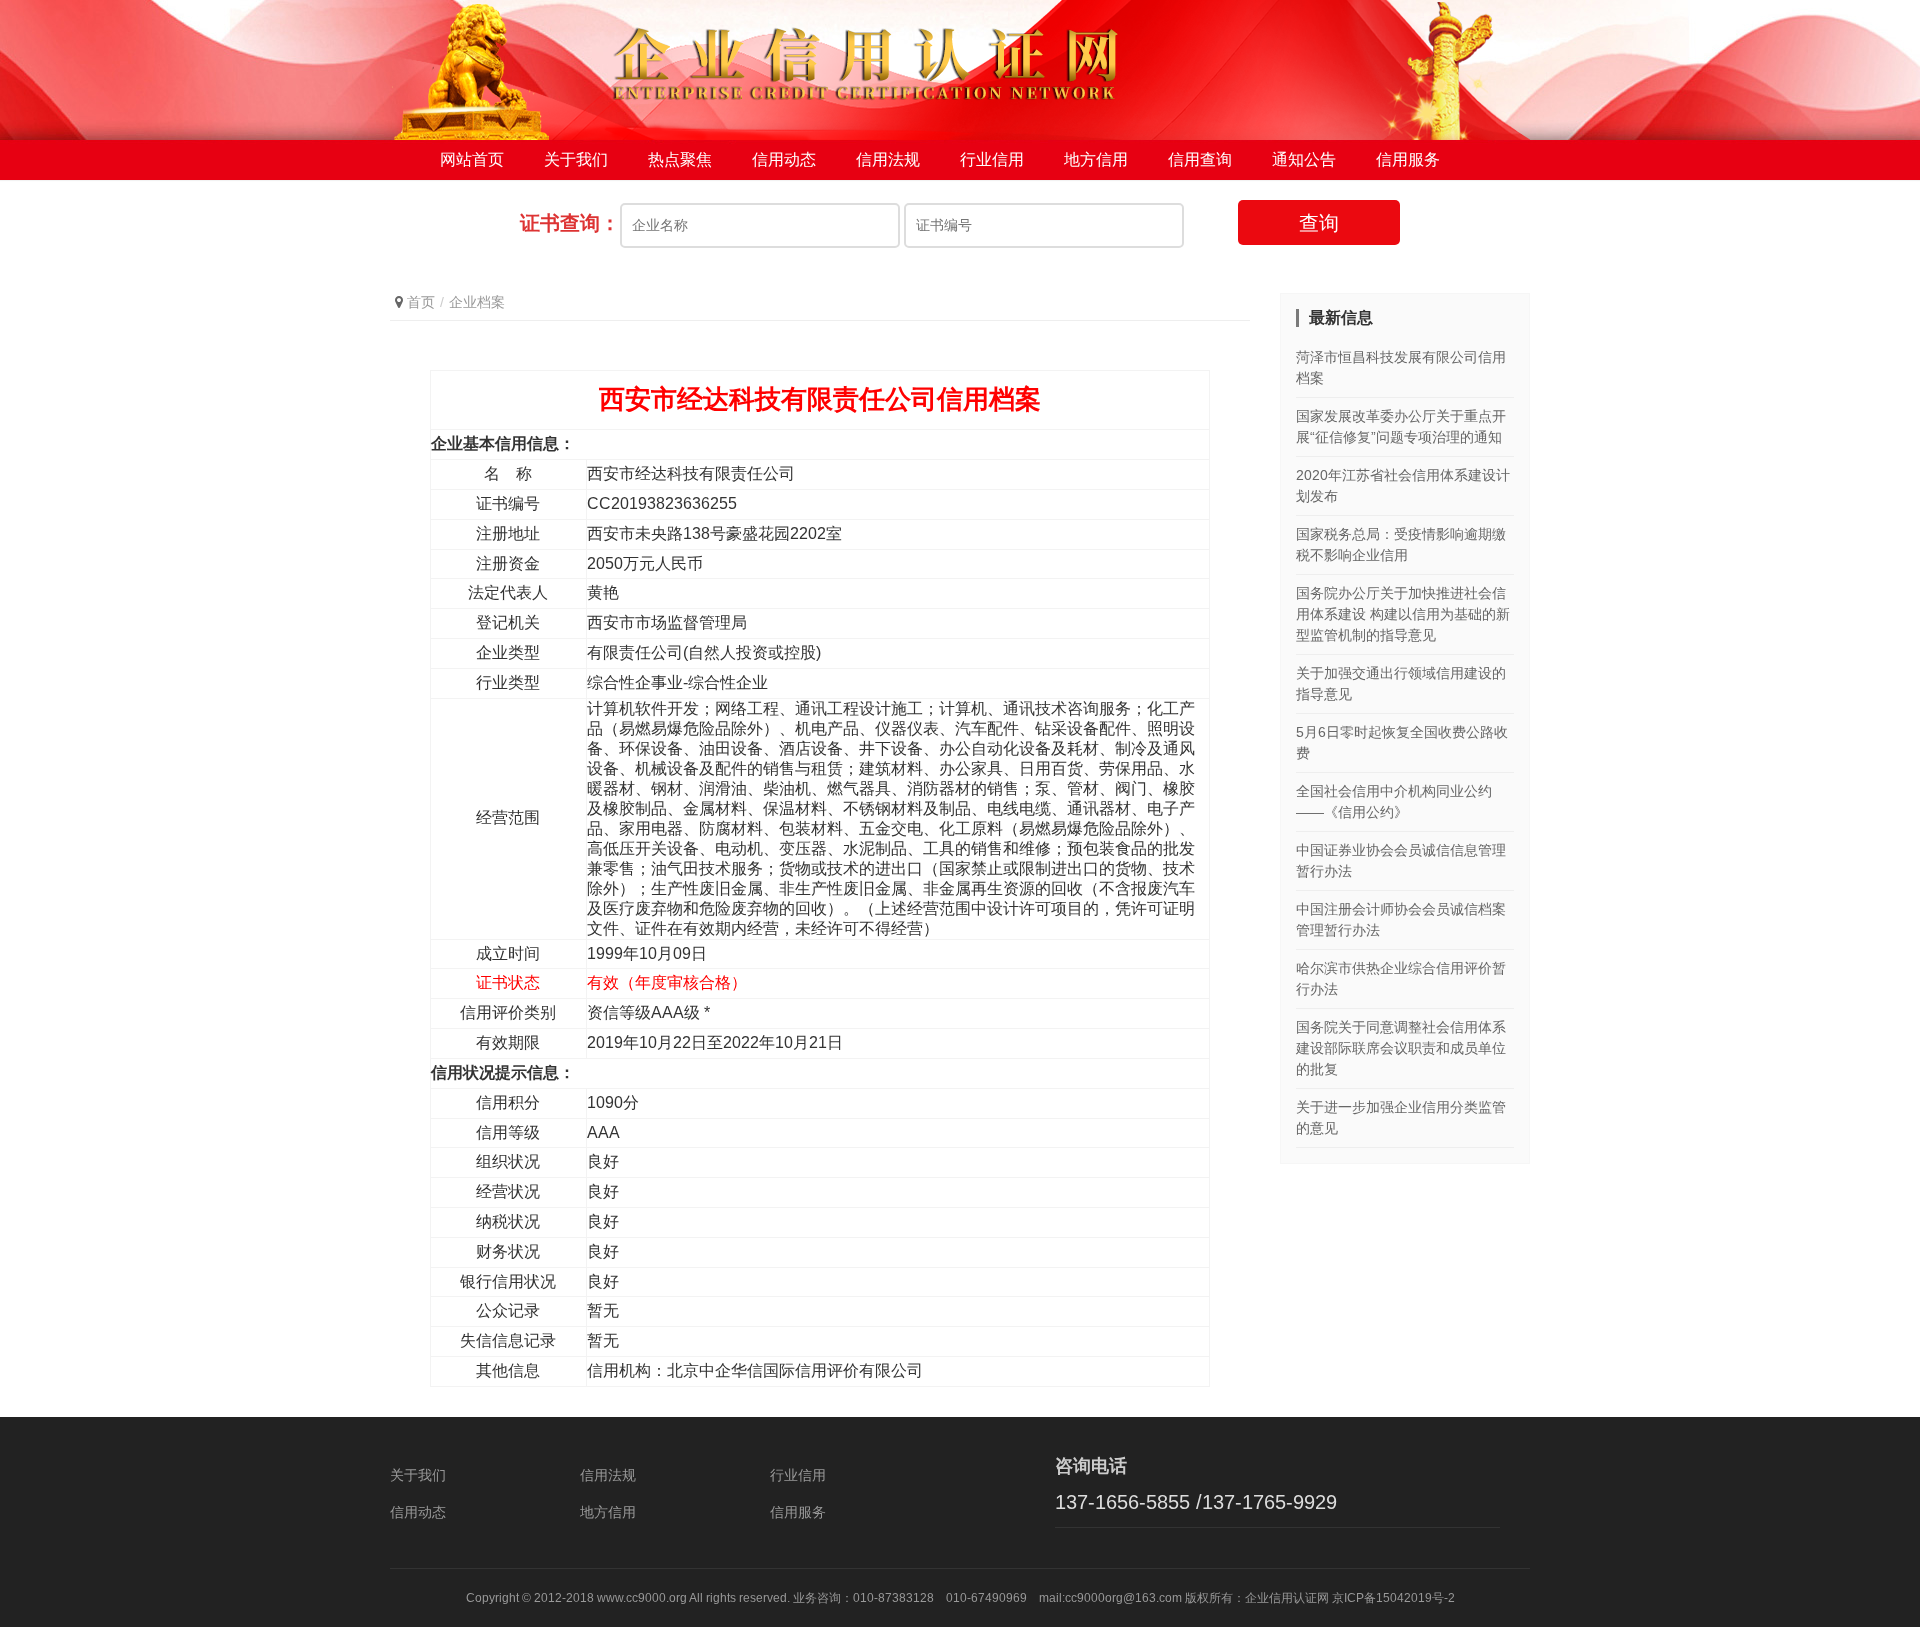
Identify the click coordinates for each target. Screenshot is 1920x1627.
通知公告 (1304, 159)
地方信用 (1096, 159)
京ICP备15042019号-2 (1393, 1598)
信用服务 (1408, 159)
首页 (421, 302)
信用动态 (784, 159)
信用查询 (1200, 159)
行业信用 (992, 159)
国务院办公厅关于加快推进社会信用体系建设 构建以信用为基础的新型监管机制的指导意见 (1403, 614)
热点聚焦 (680, 159)
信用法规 (888, 159)
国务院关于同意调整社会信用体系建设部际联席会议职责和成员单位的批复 (1401, 1048)
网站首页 (472, 159)
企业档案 (477, 302)
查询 (1319, 223)
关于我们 (576, 159)
